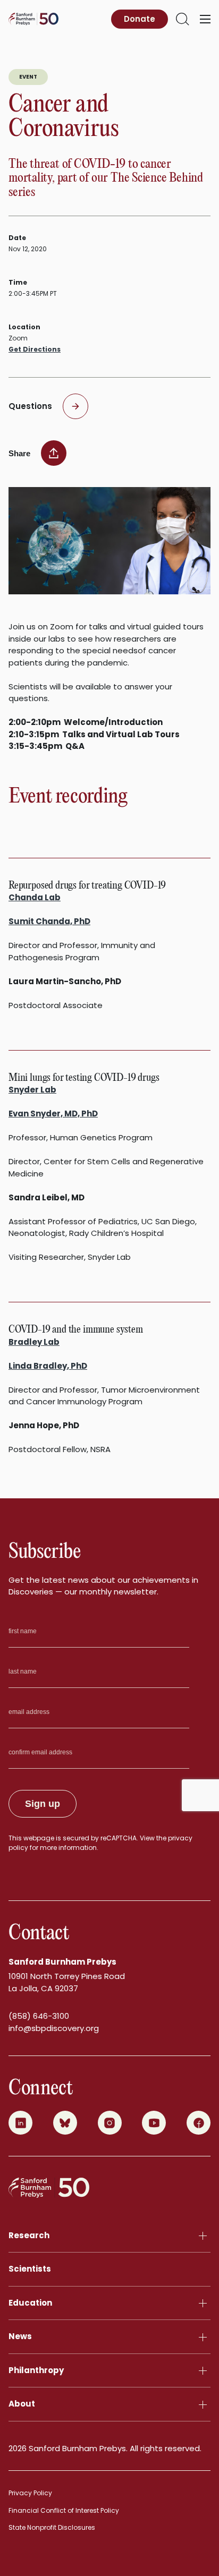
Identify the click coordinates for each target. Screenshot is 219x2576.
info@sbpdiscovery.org (54, 2028)
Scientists (30, 2269)
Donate (140, 19)
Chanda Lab (35, 897)
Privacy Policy (30, 2493)
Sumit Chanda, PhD (49, 921)
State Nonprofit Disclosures (52, 2527)
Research (29, 2235)
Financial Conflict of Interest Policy (64, 2510)
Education (30, 2303)
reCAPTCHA (119, 1838)
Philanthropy (36, 2370)
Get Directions (35, 349)
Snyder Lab (32, 1090)
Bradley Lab (34, 1342)
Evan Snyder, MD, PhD (53, 1114)
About (22, 2404)
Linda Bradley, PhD (48, 1366)
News (20, 2336)
